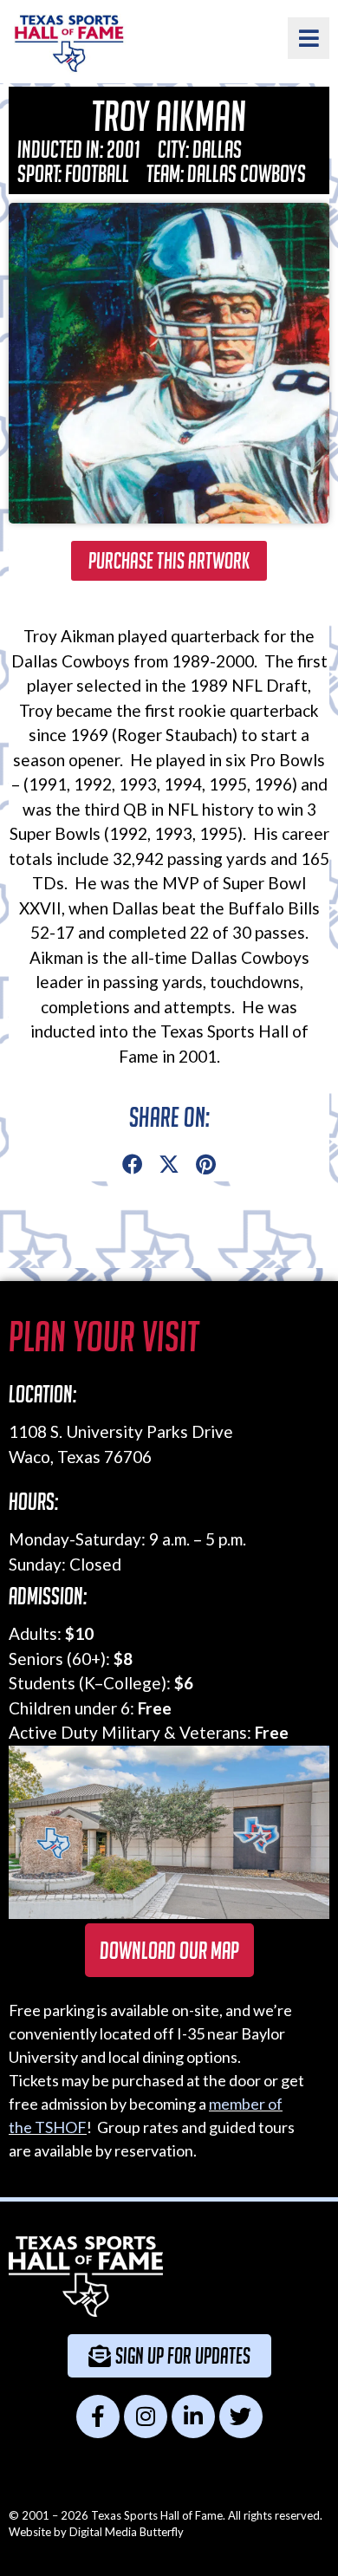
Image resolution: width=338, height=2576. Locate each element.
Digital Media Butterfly (127, 2532)
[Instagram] (146, 2417)
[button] (133, 1165)
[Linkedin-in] (193, 2417)
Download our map (169, 1950)
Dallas (217, 149)
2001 (123, 149)
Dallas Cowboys (247, 173)
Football (97, 173)
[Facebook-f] (98, 2417)
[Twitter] (241, 2417)
